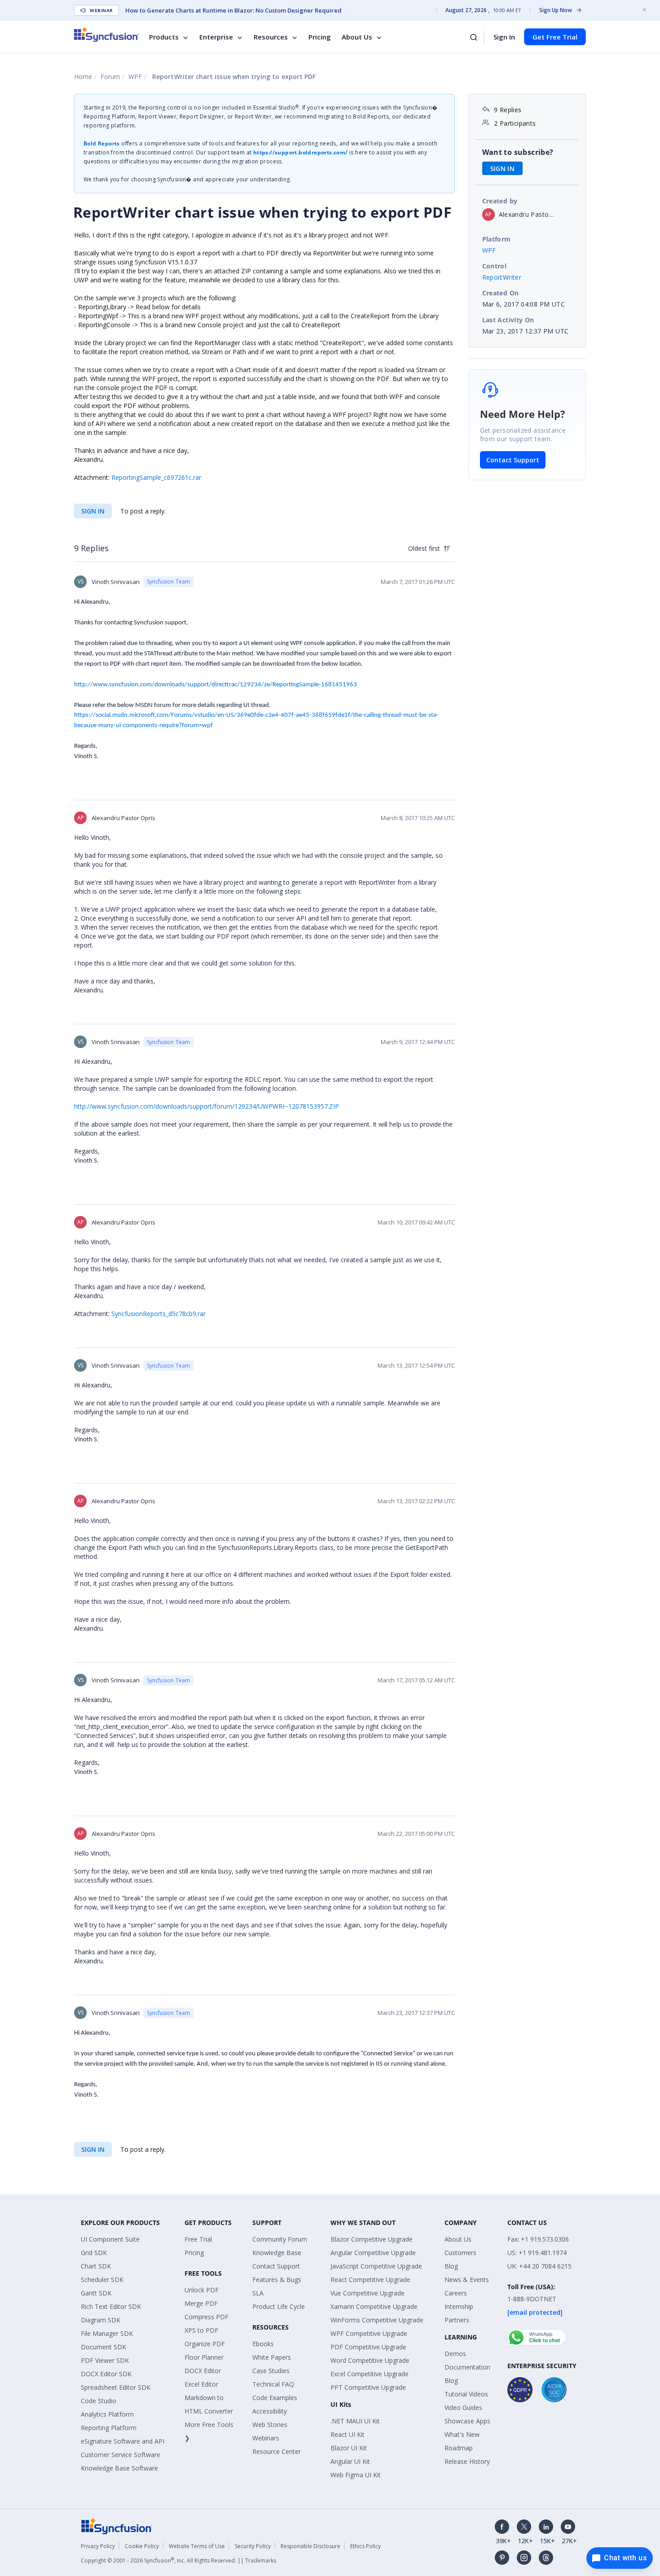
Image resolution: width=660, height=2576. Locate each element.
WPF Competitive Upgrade (369, 2333)
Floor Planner (204, 2357)
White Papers (272, 2357)
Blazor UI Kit (349, 2448)
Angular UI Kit (350, 2461)
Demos (455, 2354)
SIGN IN (93, 511)
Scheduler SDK (102, 2280)
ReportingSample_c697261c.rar (156, 477)
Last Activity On (508, 320)
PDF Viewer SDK (105, 2360)
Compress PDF (207, 2317)
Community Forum (280, 2239)
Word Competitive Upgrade (370, 2360)
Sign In (504, 37)
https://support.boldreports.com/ (301, 152)
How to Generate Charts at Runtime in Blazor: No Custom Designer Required (233, 10)
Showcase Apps (467, 2421)
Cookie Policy (142, 2546)
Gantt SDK (96, 2293)
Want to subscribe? (518, 152)
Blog (451, 2266)
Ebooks (263, 2344)
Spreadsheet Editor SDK (116, 2387)
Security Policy (253, 2546)
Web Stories (270, 2425)
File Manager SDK (107, 2333)
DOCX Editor (203, 2371)
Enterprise (216, 37)
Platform (497, 239)
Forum (110, 77)
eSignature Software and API (123, 2441)
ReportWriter (502, 277)
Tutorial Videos (466, 2394)
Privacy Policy (98, 2546)
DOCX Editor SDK (106, 2374)
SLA (258, 2293)
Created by (500, 201)
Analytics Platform (107, 2414)
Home (83, 77)
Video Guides (463, 2407)
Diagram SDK (101, 2320)
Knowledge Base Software (119, 2468)
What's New (462, 2434)
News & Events (467, 2280)
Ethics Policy (365, 2546)
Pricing (320, 37)
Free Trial (198, 2239)
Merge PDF (201, 2303)
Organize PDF (205, 2344)
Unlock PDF (202, 2290)
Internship (459, 2306)
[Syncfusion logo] (107, 35)
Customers (460, 2253)
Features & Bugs (277, 2280)
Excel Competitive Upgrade (370, 2374)
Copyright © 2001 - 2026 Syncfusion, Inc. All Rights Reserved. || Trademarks (178, 2561)
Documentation (467, 2367)
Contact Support (513, 460)
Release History (467, 2461)
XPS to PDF (201, 2330)
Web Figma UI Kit (356, 2475)
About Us (357, 37)
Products (164, 37)
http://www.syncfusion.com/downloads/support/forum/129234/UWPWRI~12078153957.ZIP (207, 1106)
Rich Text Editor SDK (111, 2306)
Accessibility (270, 2411)
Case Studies (271, 2371)
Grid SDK (94, 2253)
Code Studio (99, 2401)
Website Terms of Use (197, 2546)
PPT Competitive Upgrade (368, 2387)
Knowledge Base (277, 2253)
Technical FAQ (273, 2384)
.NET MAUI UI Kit (355, 2421)
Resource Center (277, 2451)
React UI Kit (348, 2434)
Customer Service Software (121, 2455)
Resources (271, 37)
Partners (457, 2320)
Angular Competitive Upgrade (373, 2253)
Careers (456, 2293)
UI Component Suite (110, 2239)
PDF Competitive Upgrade (368, 2347)
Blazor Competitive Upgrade (372, 2239)
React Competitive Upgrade (370, 2280)
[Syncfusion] (117, 2526)
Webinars (266, 2438)
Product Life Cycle (279, 2306)
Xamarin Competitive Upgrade (374, 2306)
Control (495, 266)
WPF (135, 77)
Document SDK (103, 2347)
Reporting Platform (109, 2428)
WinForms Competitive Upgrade (377, 2320)
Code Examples (275, 2398)
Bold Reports (102, 143)
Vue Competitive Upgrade (367, 2293)
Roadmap (459, 2448)
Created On (501, 293)
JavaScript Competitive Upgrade (376, 2266)
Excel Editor (201, 2384)
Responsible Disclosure (310, 2546)
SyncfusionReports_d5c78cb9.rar (158, 1314)
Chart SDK (96, 2266)
